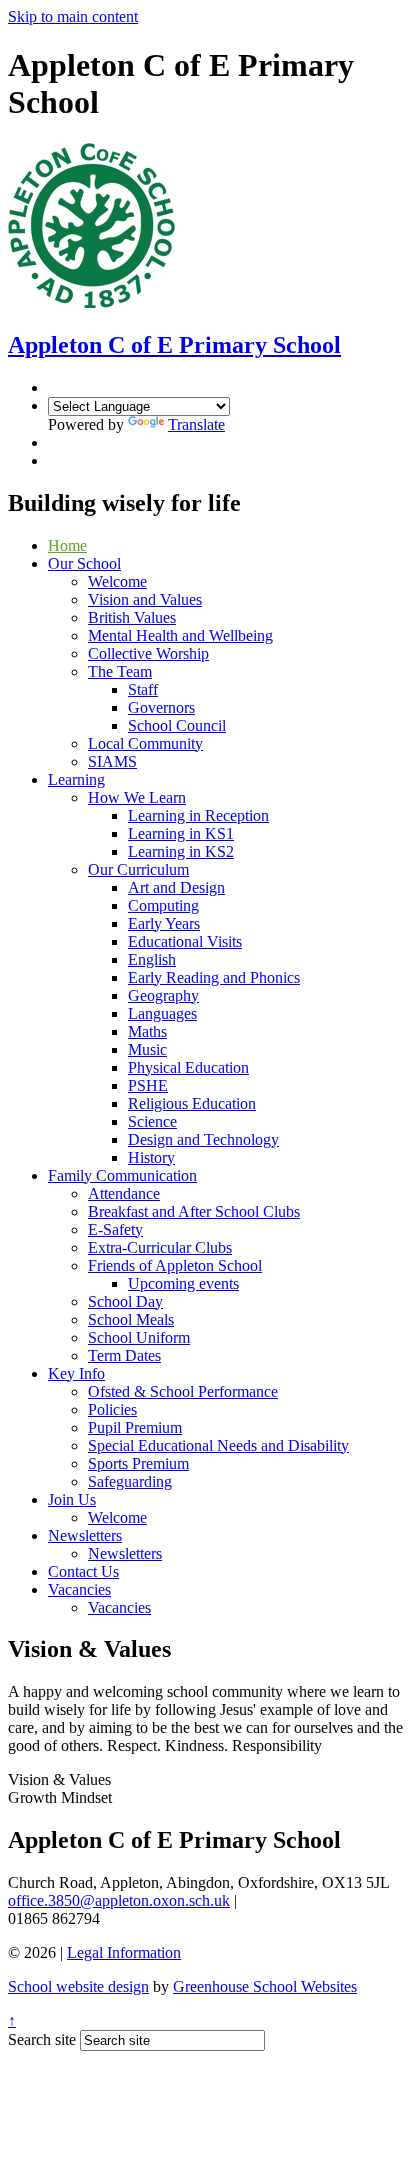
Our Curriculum (138, 869)
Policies (112, 1409)
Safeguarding (130, 1481)
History (151, 1157)
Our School (84, 563)
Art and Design (176, 887)
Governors (161, 707)
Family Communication (122, 1175)
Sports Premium (138, 1463)
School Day (125, 1301)
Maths (147, 1031)
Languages (162, 1013)
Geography (163, 995)
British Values (132, 617)
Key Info (76, 1373)
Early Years (164, 923)
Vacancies (79, 1589)
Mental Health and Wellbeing (180, 635)
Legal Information (124, 1952)
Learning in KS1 (181, 833)
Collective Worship (148, 653)
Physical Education (188, 1067)
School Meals (131, 1319)
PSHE (148, 1085)
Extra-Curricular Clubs (160, 1247)
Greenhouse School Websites (265, 1986)
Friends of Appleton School (175, 1265)
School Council (177, 725)
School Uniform (139, 1337)
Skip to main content (73, 16)
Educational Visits (185, 941)
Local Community (145, 743)
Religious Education (192, 1103)
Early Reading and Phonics (214, 977)
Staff (143, 689)
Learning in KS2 (181, 851)
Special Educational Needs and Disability (218, 1445)
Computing (163, 905)
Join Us (72, 1499)
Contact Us (83, 1571)
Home (67, 545)
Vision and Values (145, 599)
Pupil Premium (135, 1427)
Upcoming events (183, 1283)
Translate (196, 424)
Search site (42, 2039)
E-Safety (115, 1229)
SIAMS (112, 761)
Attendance (124, 1193)
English (152, 959)
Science (152, 1121)
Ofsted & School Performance (183, 1391)
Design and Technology (203, 1139)
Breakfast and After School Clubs (194, 1211)
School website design (78, 1986)
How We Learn (137, 797)
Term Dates (124, 1355)
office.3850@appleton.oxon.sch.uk (119, 1900)
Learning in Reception (198, 815)
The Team (120, 671)
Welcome (117, 581)
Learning (76, 779)
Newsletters (85, 1535)
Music (147, 1049)
